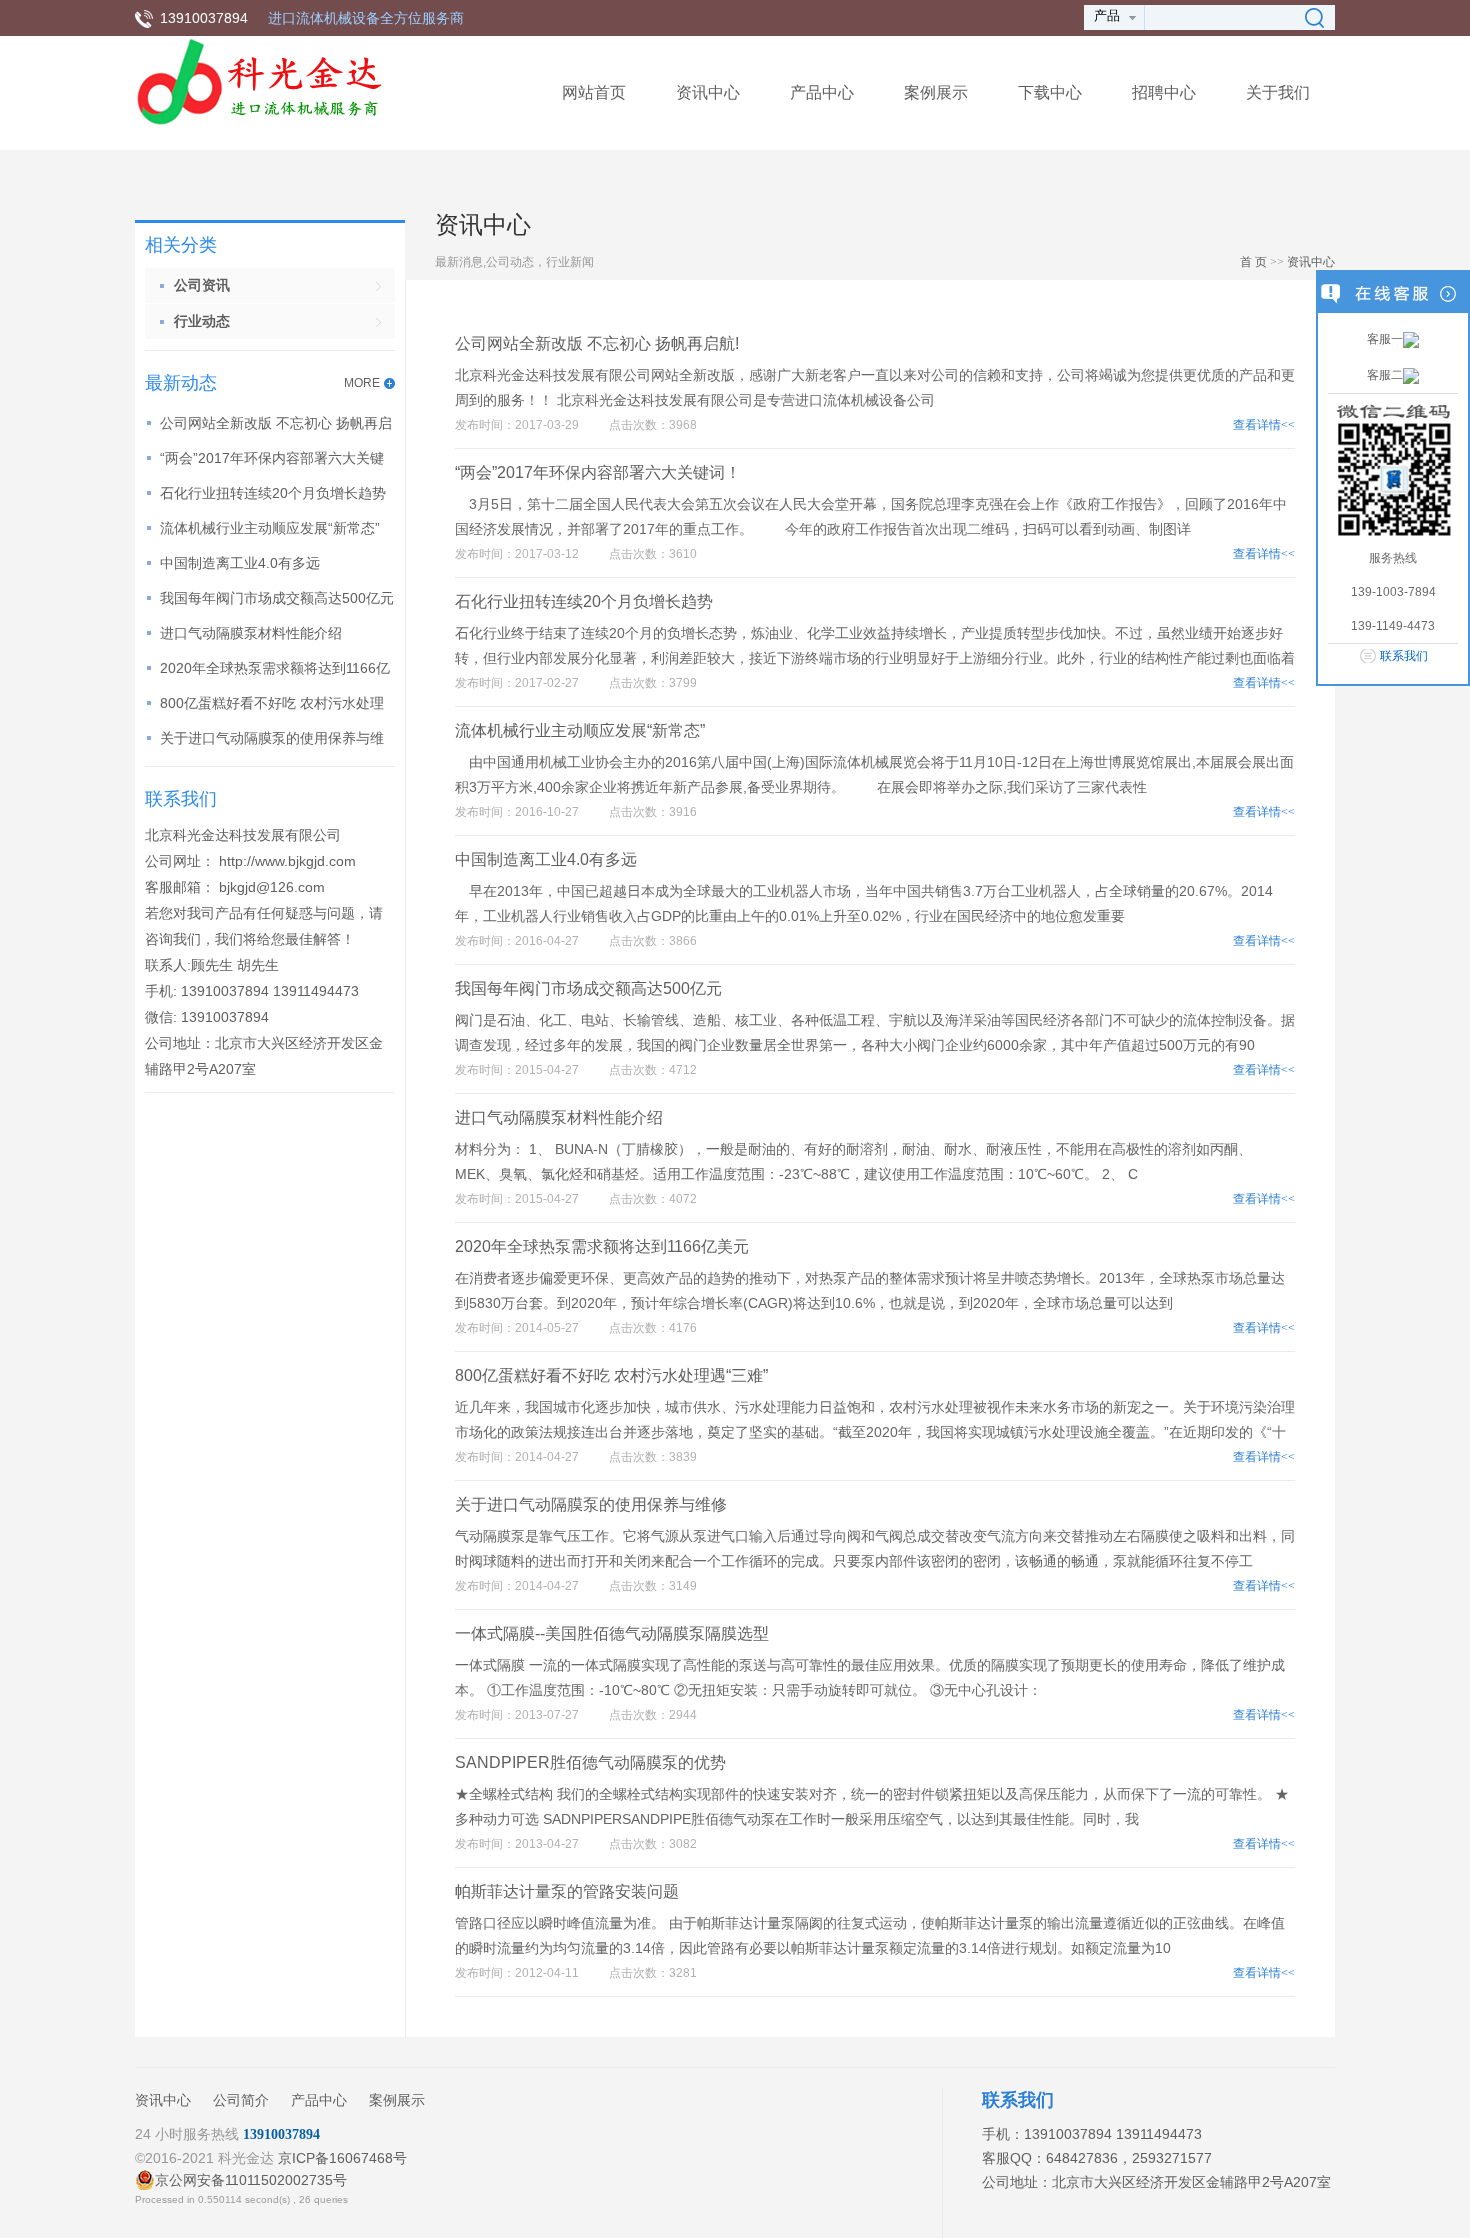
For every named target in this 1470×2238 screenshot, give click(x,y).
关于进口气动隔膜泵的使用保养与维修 (591, 1504)
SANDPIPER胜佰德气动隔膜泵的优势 (590, 1762)
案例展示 (936, 92)
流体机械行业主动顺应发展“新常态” (270, 528)
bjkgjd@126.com (272, 887)
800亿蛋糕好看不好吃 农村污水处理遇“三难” (611, 1375)
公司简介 (241, 2100)
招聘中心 (1164, 92)
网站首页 (594, 92)
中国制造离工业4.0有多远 (240, 563)
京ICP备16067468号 (342, 2158)
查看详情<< (1264, 425)
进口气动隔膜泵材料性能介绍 (251, 633)
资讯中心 (708, 92)
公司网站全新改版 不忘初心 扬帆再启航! (597, 343)
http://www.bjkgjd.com (287, 861)
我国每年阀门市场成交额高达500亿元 (277, 598)
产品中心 (822, 92)
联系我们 (1404, 656)
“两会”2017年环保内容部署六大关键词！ (598, 472)
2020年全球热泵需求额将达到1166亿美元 (602, 1246)
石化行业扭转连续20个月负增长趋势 (273, 493)
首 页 (1253, 262)
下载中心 (1050, 92)
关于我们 (1278, 92)
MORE (362, 383)
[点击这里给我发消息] (1411, 339)
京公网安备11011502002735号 (251, 2180)
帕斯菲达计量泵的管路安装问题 (567, 1891)
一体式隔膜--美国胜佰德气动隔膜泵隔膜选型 (612, 1633)
